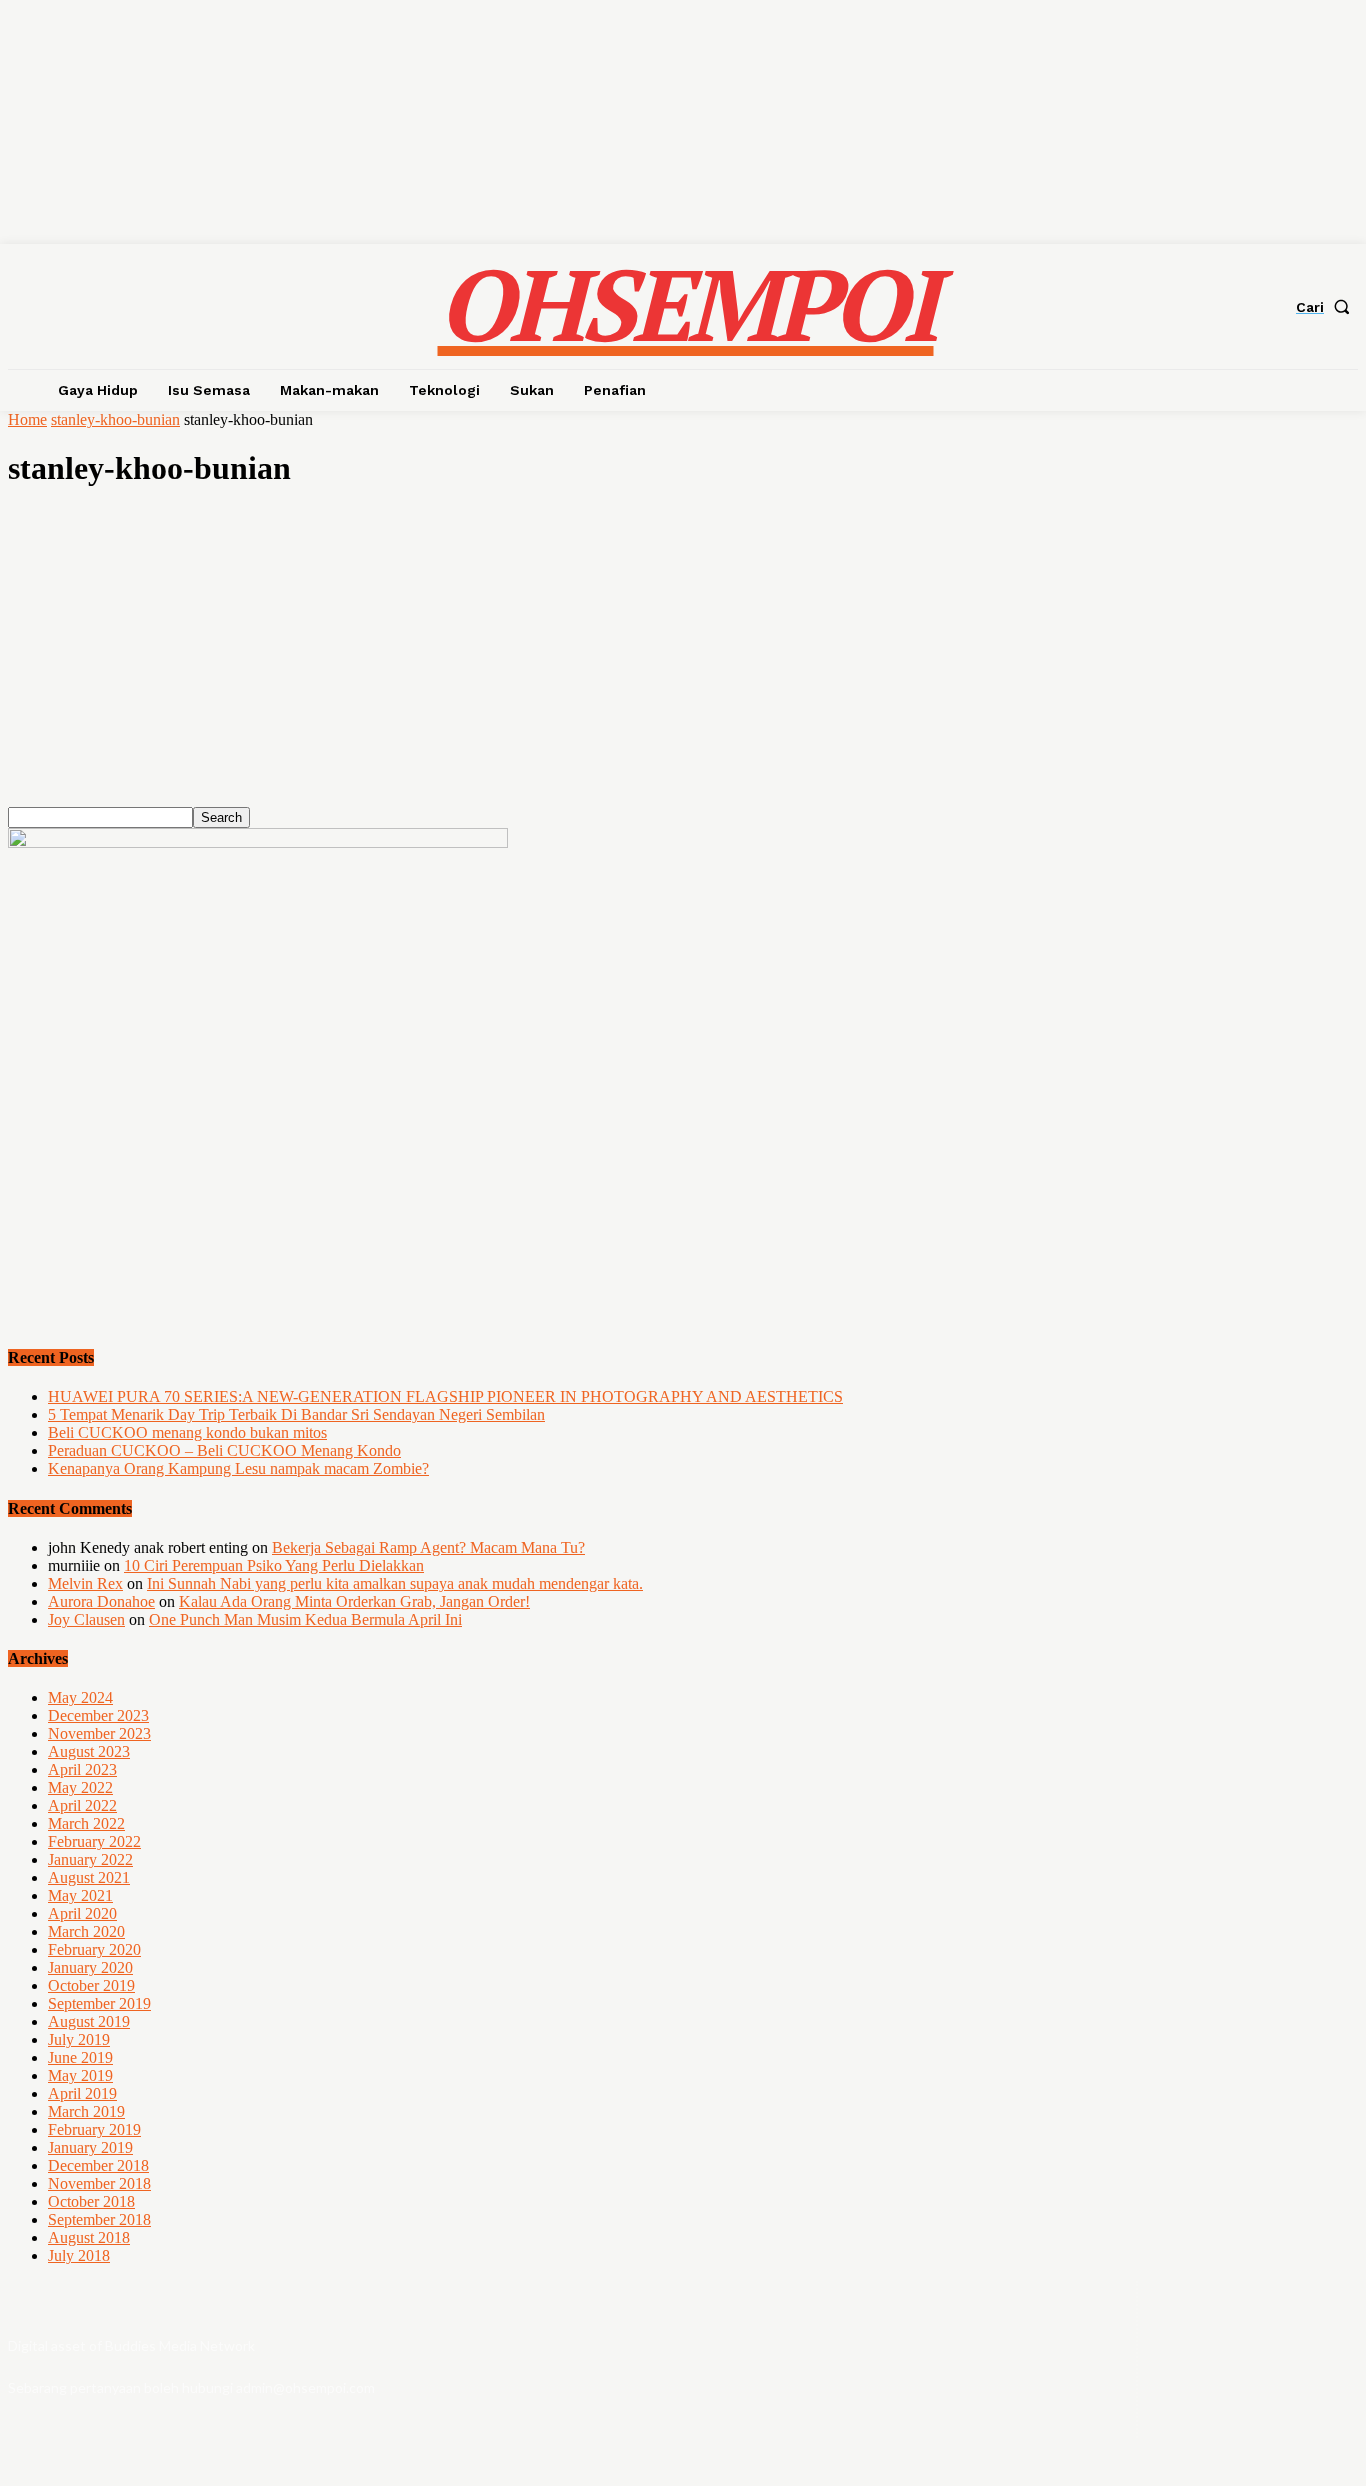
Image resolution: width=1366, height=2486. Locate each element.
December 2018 (98, 2165)
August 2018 (89, 2237)
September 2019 (99, 2003)
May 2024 (80, 1697)
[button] (1327, 307)
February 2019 (94, 2129)
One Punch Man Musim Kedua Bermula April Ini (305, 1619)
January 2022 (90, 1859)
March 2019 (86, 2111)
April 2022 (82, 1805)
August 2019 (89, 2021)
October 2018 (91, 2201)
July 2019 (79, 2039)
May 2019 (80, 2075)
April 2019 (82, 2093)
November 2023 (99, 1733)
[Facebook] (1199, 2359)
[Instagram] (1253, 2359)
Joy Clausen (86, 1619)
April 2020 (82, 1913)
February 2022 (94, 1841)
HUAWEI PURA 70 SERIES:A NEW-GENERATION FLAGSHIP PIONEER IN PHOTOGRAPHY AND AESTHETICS (445, 1396)
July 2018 (79, 2255)
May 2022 (80, 1787)
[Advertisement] (608, 667)
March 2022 (86, 1823)
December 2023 (98, 1715)
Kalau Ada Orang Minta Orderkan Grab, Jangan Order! (354, 1601)
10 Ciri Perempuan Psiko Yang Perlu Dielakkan (274, 1565)
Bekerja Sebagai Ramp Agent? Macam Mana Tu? (428, 1547)
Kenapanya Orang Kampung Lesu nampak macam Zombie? (238, 1468)
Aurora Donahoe (101, 1601)
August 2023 (89, 1751)
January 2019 (90, 2147)
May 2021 (80, 1895)
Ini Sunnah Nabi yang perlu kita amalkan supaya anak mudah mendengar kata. (395, 1583)
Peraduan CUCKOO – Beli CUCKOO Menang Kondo (224, 1450)
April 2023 (82, 1769)
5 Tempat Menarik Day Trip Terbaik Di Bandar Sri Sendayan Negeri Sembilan (296, 1414)
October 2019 (91, 1985)
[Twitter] (1306, 2359)
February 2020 (94, 1949)
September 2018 (99, 2219)
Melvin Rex (85, 1583)
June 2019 (80, 2057)
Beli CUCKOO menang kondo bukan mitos (187, 1432)
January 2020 (90, 1967)
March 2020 (86, 1931)
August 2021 (89, 1877)
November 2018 (99, 2183)
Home (27, 419)
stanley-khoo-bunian (115, 419)
